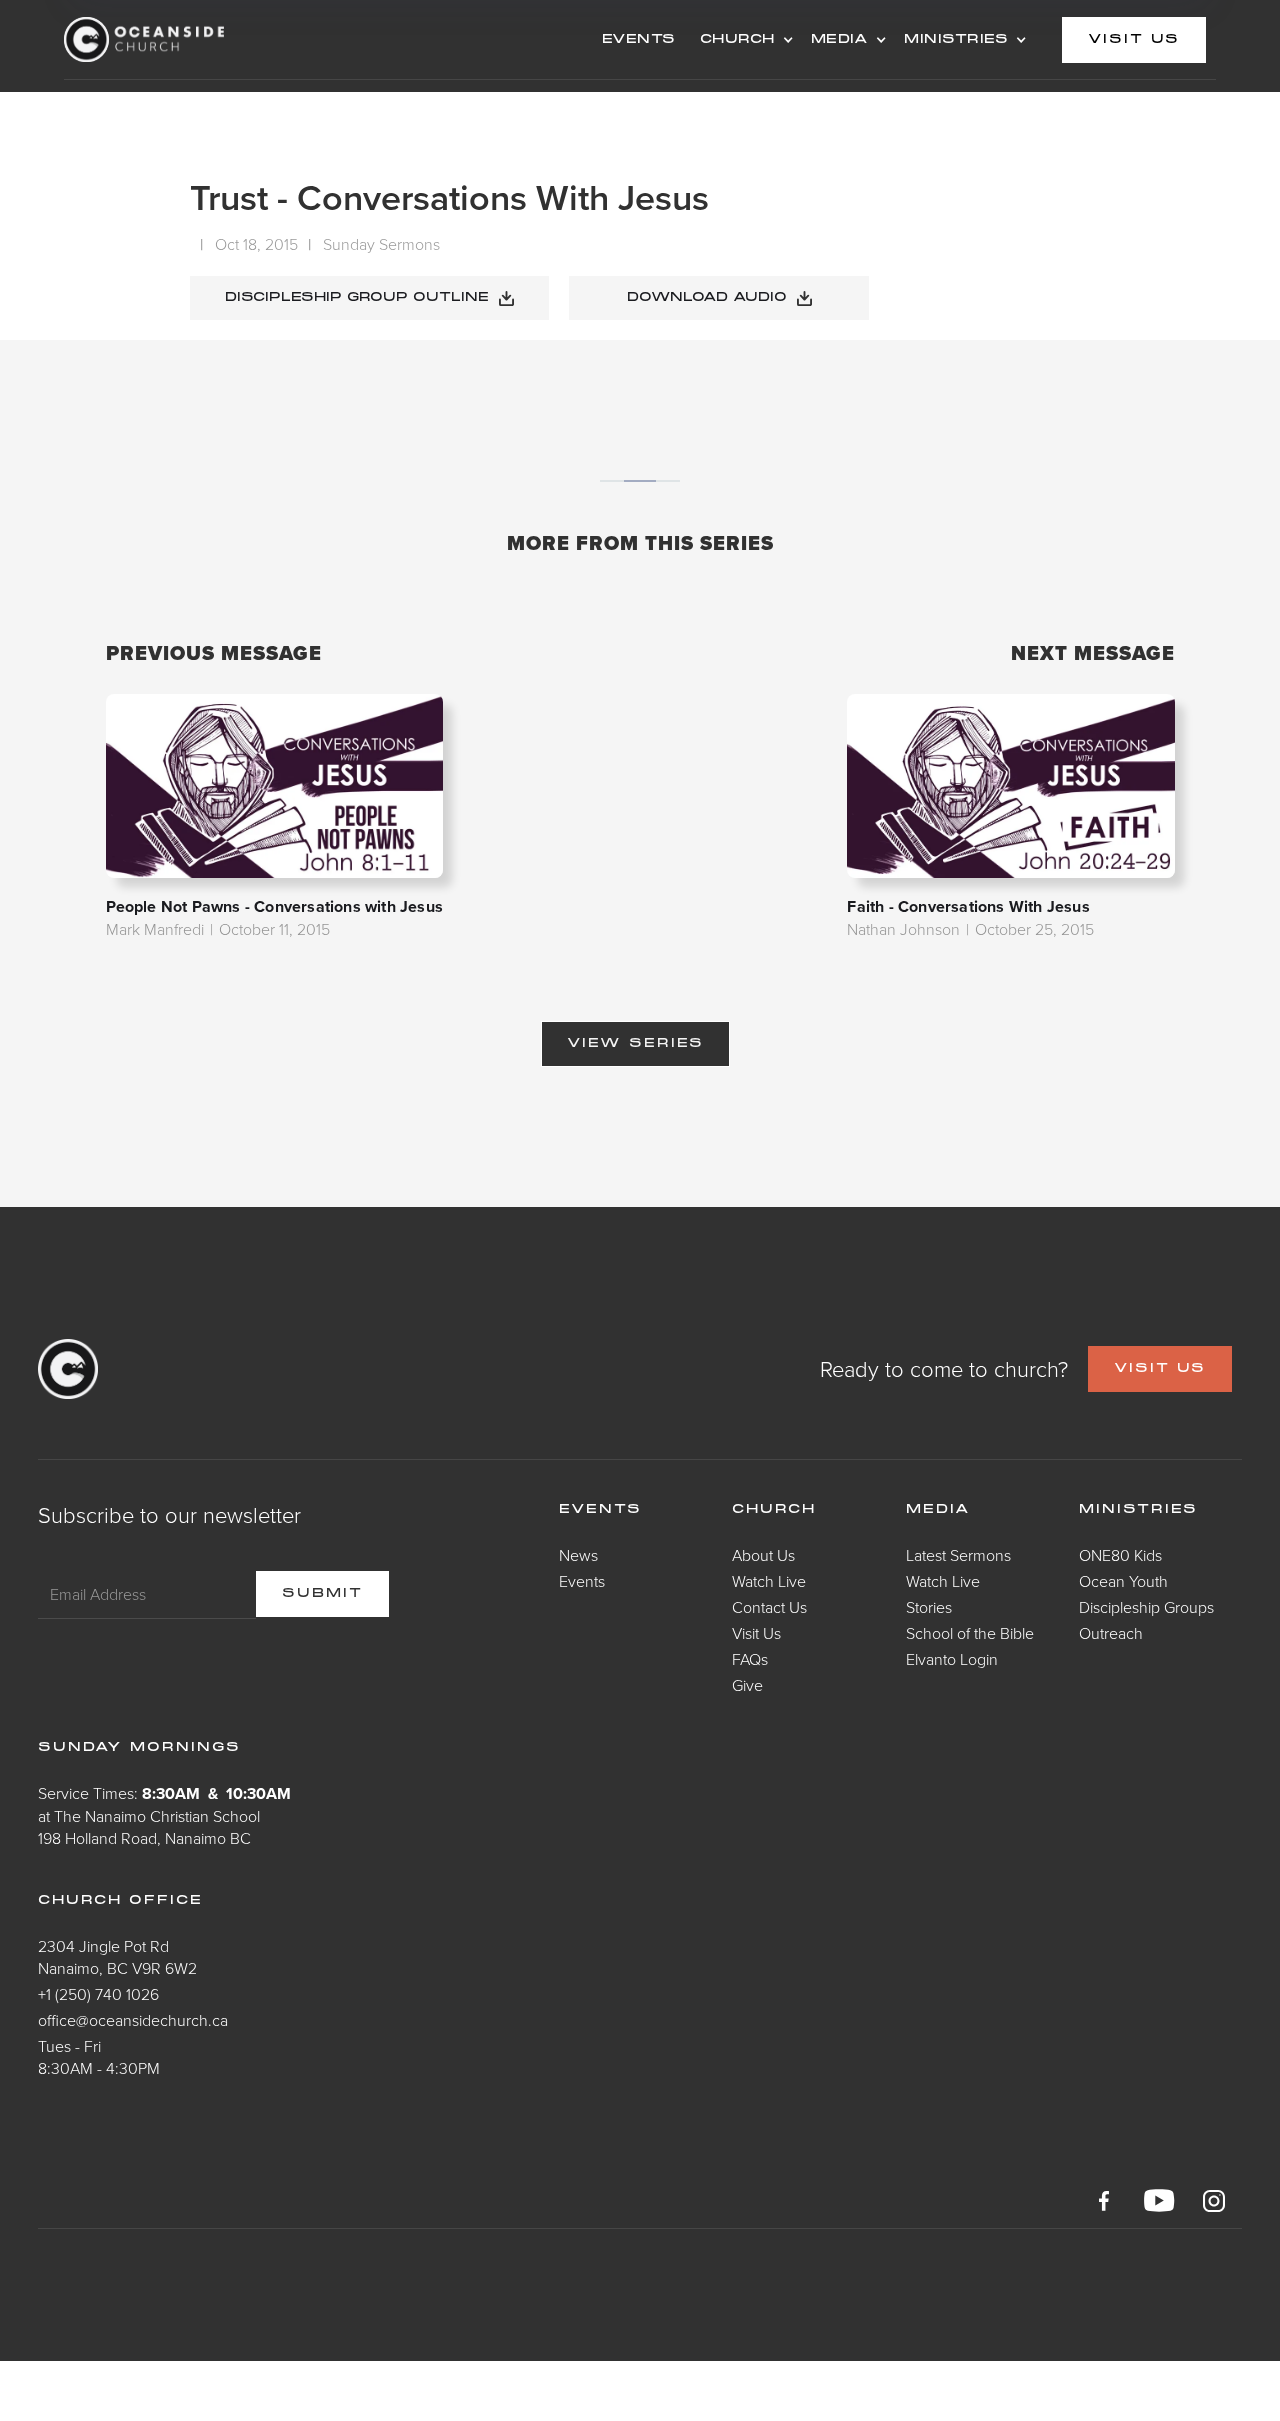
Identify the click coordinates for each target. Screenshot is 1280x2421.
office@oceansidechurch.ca (133, 2020)
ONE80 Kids (1120, 1555)
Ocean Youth (1123, 1581)
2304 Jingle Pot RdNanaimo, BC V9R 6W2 (117, 1957)
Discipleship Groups (1146, 1607)
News (578, 1555)
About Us (763, 1555)
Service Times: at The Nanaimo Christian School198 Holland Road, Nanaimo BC (164, 1815)
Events (582, 1581)
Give (747, 1685)
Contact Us (769, 1607)
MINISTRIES (956, 40)
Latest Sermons (958, 1555)
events (639, 40)
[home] (224, 39)
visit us (1134, 40)
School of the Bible (970, 1633)
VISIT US (1160, 1369)
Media (938, 1510)
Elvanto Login (952, 1659)
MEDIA (840, 40)
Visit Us (756, 1633)
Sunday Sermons (381, 244)
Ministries (1138, 1510)
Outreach (1111, 1633)
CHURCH (737, 40)
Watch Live (769, 1581)
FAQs (750, 1659)
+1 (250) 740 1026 (98, 1994)
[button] (743, 40)
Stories (929, 1607)
